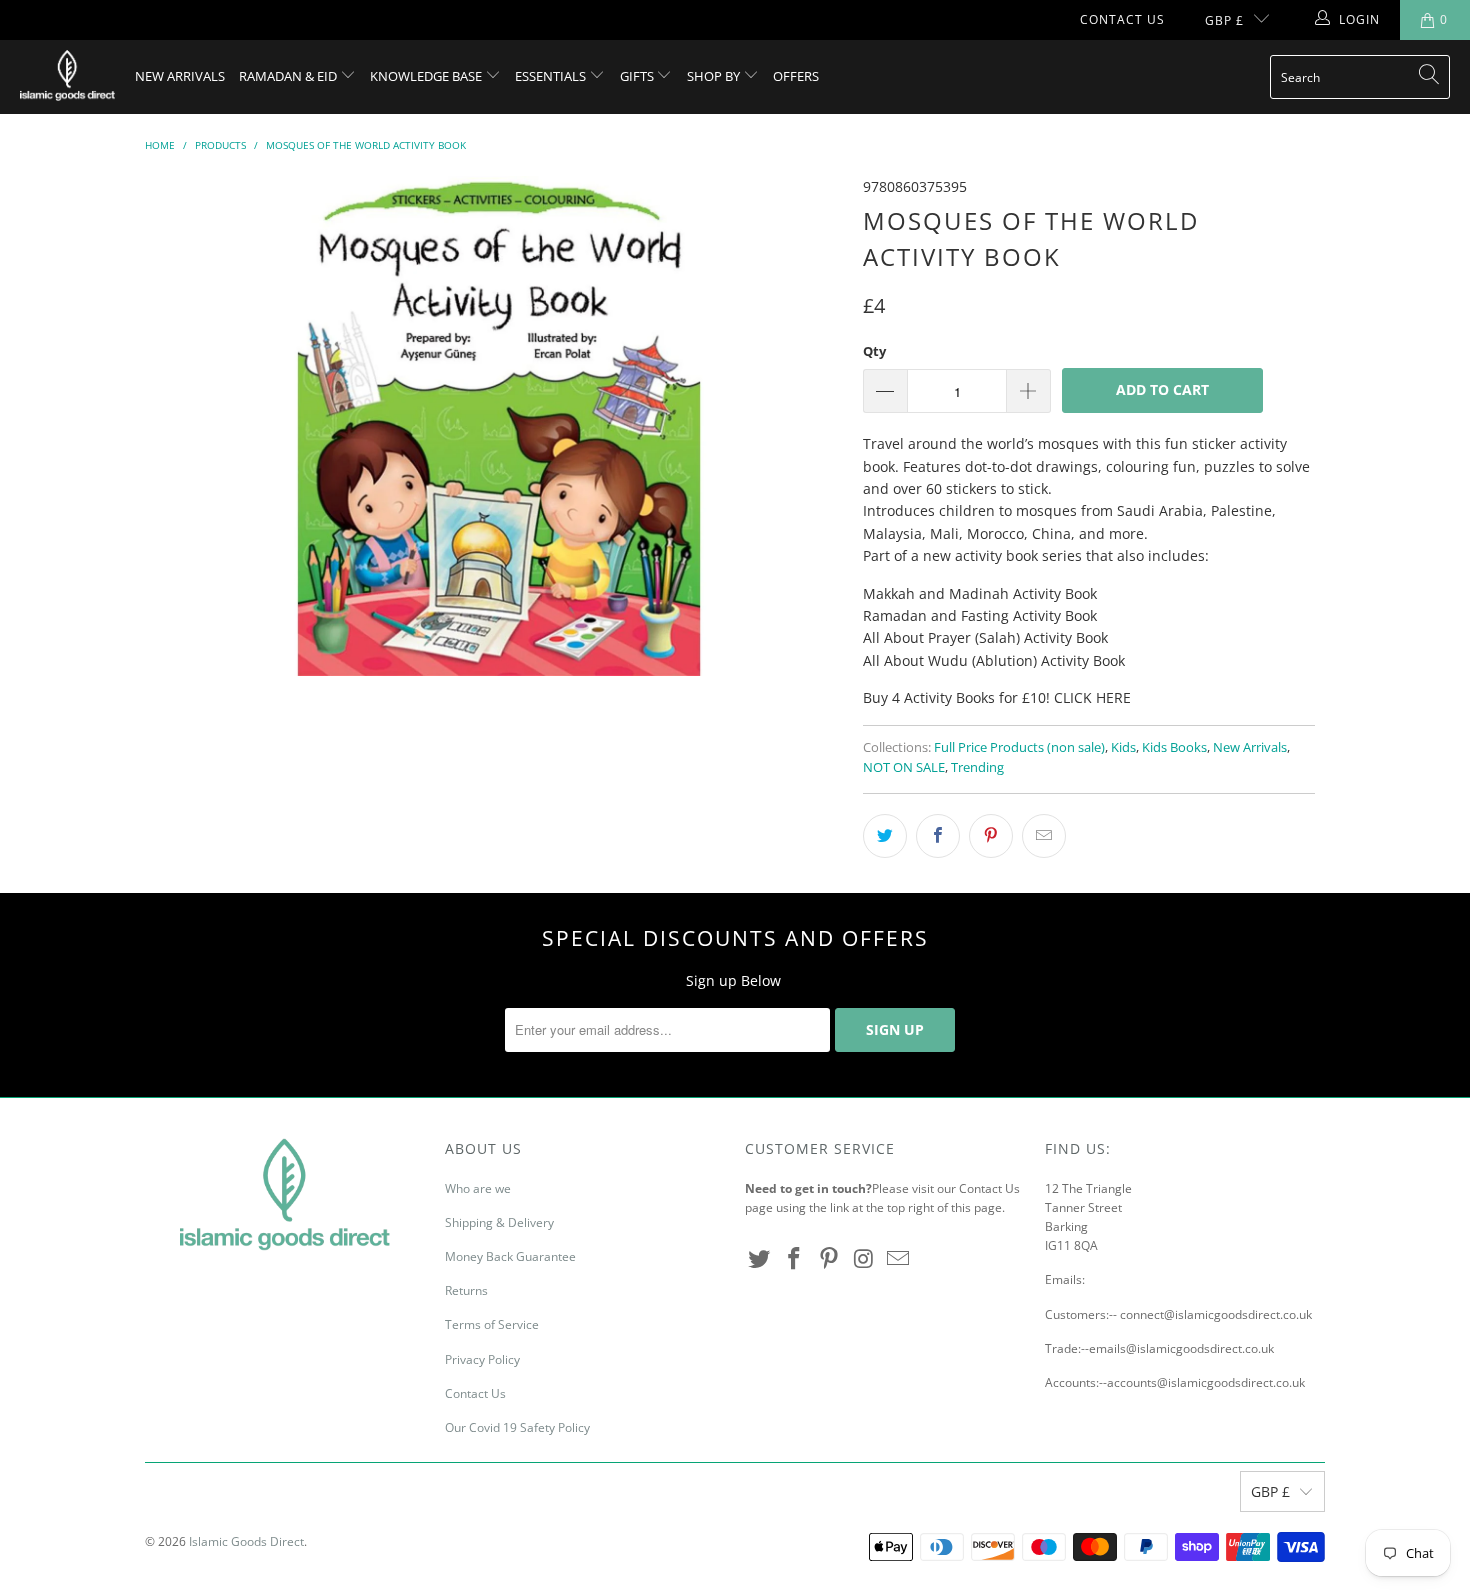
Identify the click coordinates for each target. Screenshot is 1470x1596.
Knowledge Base (427, 76)
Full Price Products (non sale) (1019, 747)
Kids (1123, 747)
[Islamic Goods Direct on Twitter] (760, 1259)
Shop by (715, 76)
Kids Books (1174, 747)
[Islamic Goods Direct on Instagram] (864, 1259)
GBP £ (1224, 20)
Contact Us (1122, 19)
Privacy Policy (482, 1359)
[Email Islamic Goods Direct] (899, 1259)
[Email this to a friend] (1044, 836)
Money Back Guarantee (510, 1256)
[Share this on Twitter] (885, 836)
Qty (874, 351)
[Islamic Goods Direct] (67, 77)
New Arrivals (180, 76)
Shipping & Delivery (499, 1222)
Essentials (552, 76)
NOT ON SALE (904, 767)
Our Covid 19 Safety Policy (517, 1427)
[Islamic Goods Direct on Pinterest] (829, 1259)
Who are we (478, 1188)
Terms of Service (492, 1324)
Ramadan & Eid (289, 76)
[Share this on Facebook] (938, 836)
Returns (466, 1290)
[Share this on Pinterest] (991, 836)
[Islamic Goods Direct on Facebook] (795, 1259)
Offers (796, 76)
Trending (977, 767)
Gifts (638, 76)
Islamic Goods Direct (246, 1541)
